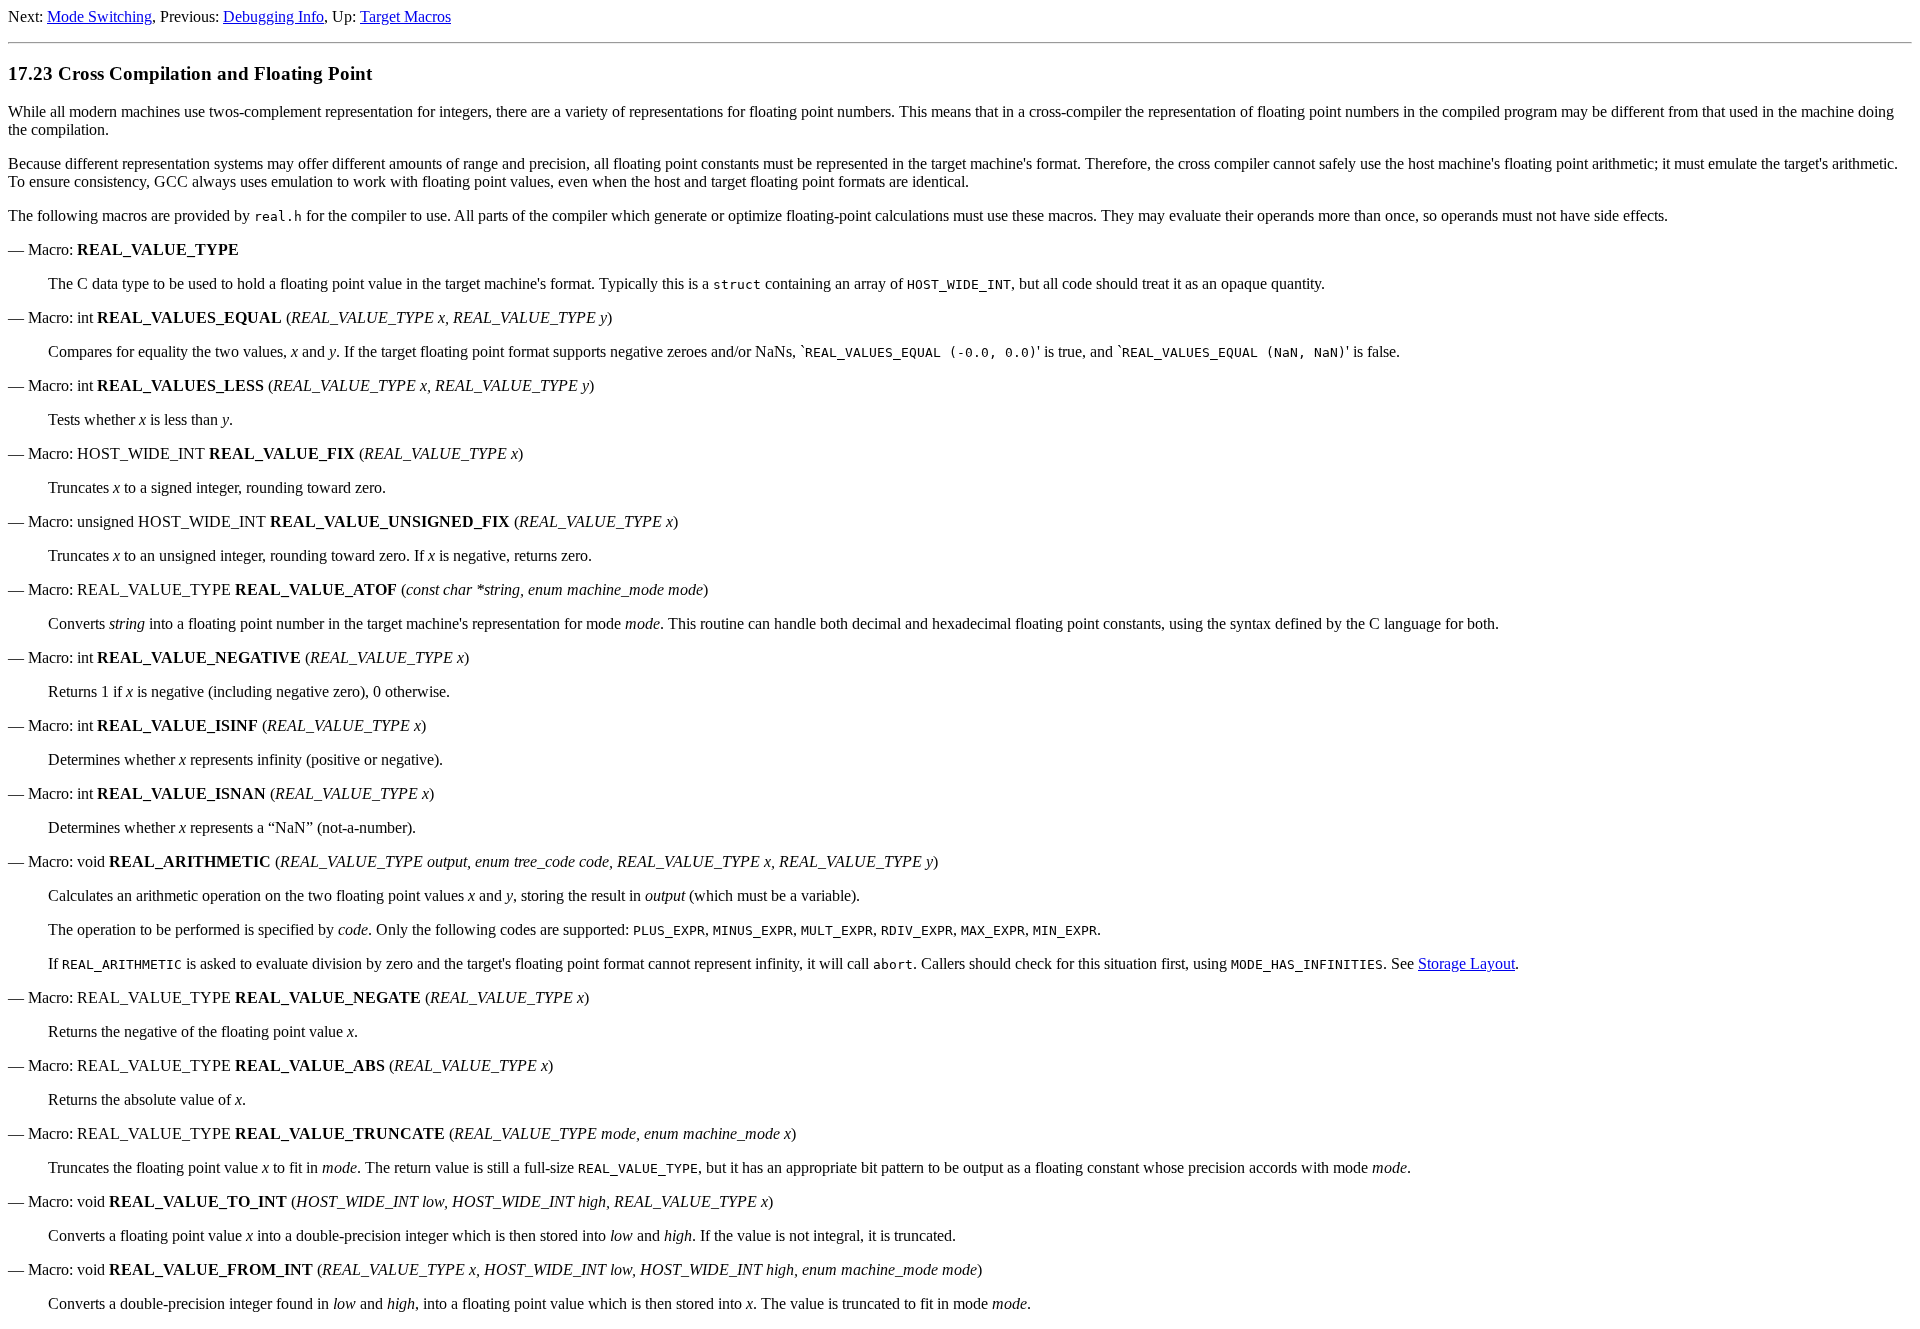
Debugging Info (273, 16)
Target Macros (405, 16)
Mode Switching (99, 16)
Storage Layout (1466, 963)
